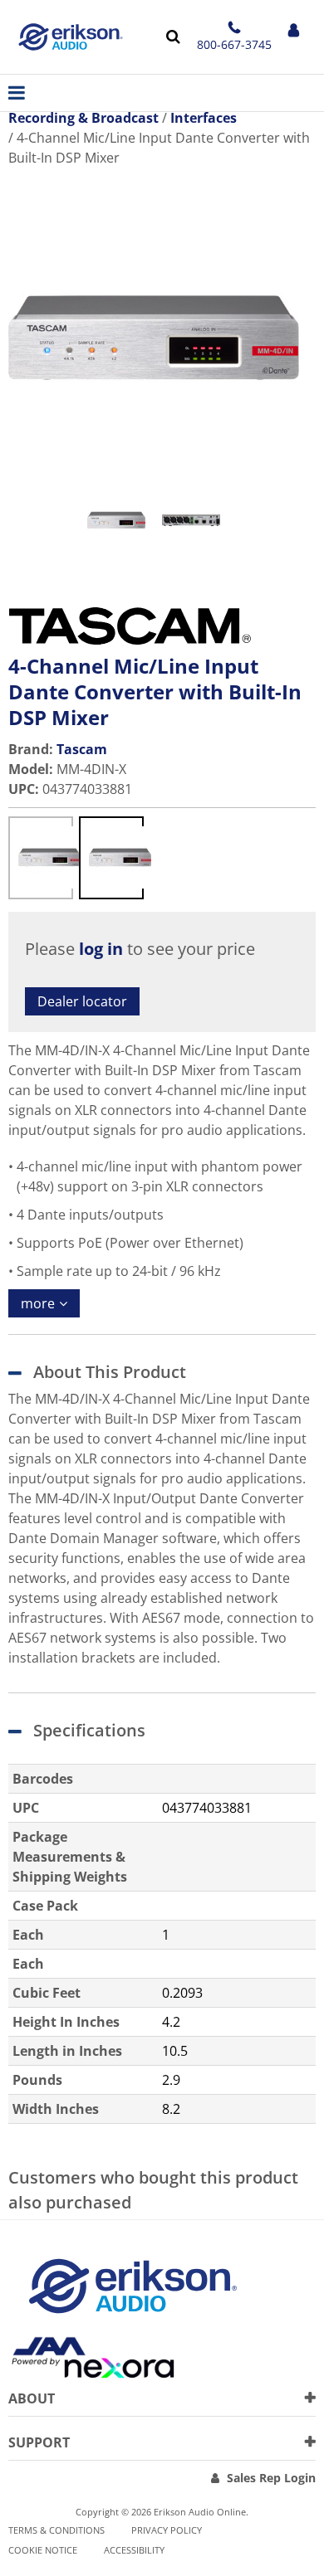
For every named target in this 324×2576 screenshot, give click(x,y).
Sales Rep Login (271, 2478)
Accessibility (134, 2550)
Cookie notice (43, 2550)
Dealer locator (82, 1001)
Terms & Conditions (56, 2530)
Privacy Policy (167, 2530)
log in (101, 949)
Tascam (82, 749)
